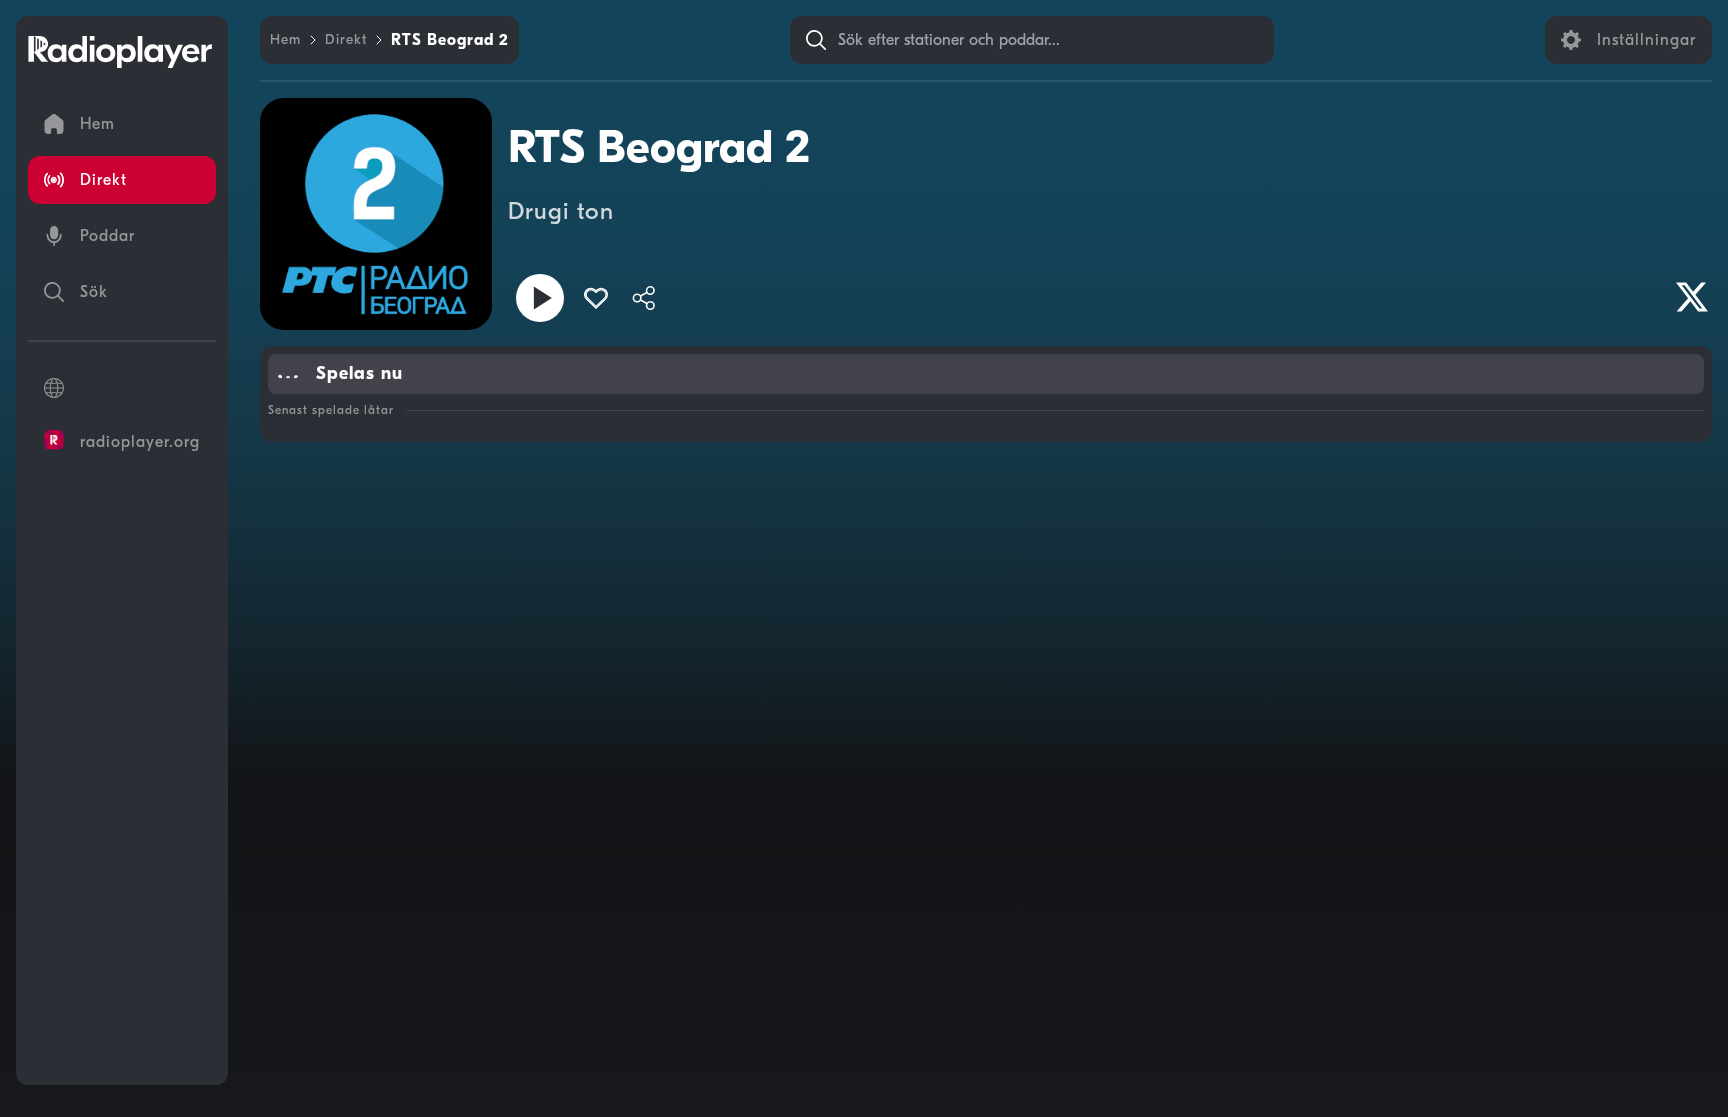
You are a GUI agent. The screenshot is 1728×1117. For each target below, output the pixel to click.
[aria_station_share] (644, 298)
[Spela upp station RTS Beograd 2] (540, 298)
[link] (285, 40)
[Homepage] (120, 52)
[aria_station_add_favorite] (596, 298)
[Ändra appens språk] (122, 388)
